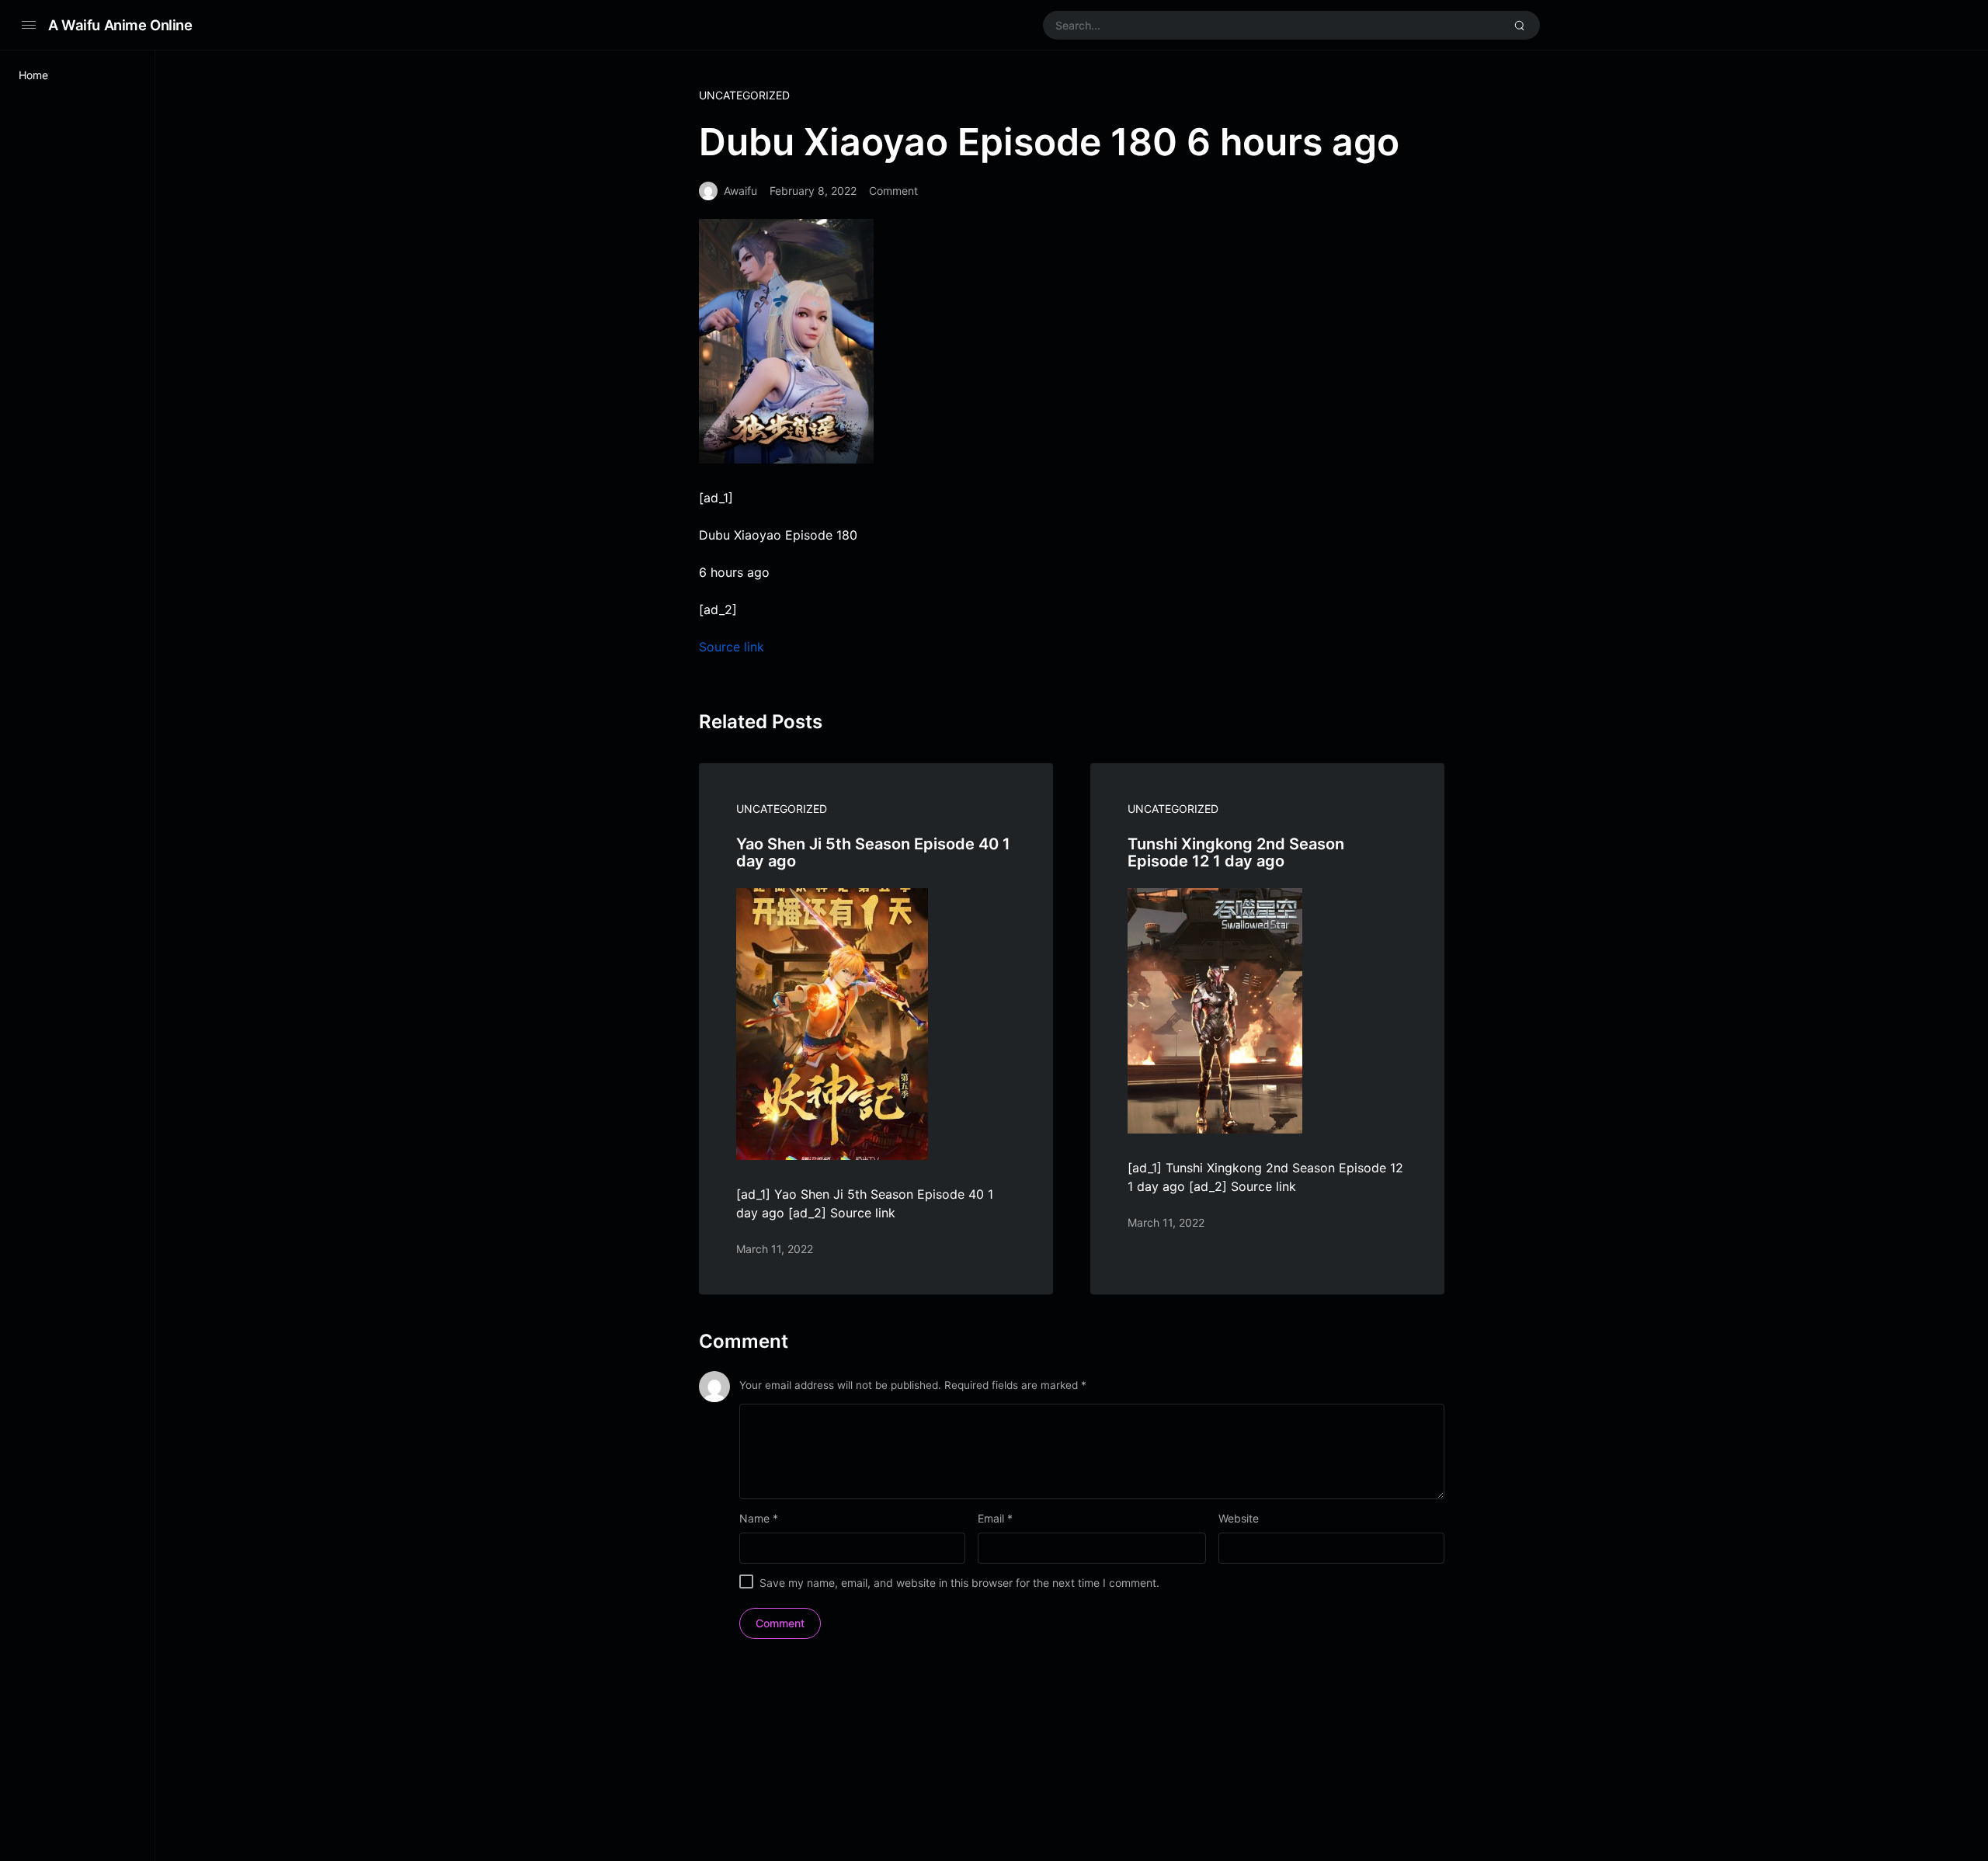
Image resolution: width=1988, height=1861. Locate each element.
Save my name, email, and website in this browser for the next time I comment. (959, 1583)
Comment (893, 191)
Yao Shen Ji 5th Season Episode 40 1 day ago (873, 852)
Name (759, 1518)
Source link (732, 647)
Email (995, 1518)
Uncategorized (744, 95)
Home (33, 75)
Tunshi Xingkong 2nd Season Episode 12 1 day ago (1236, 852)
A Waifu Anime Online (120, 25)
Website (1239, 1518)
